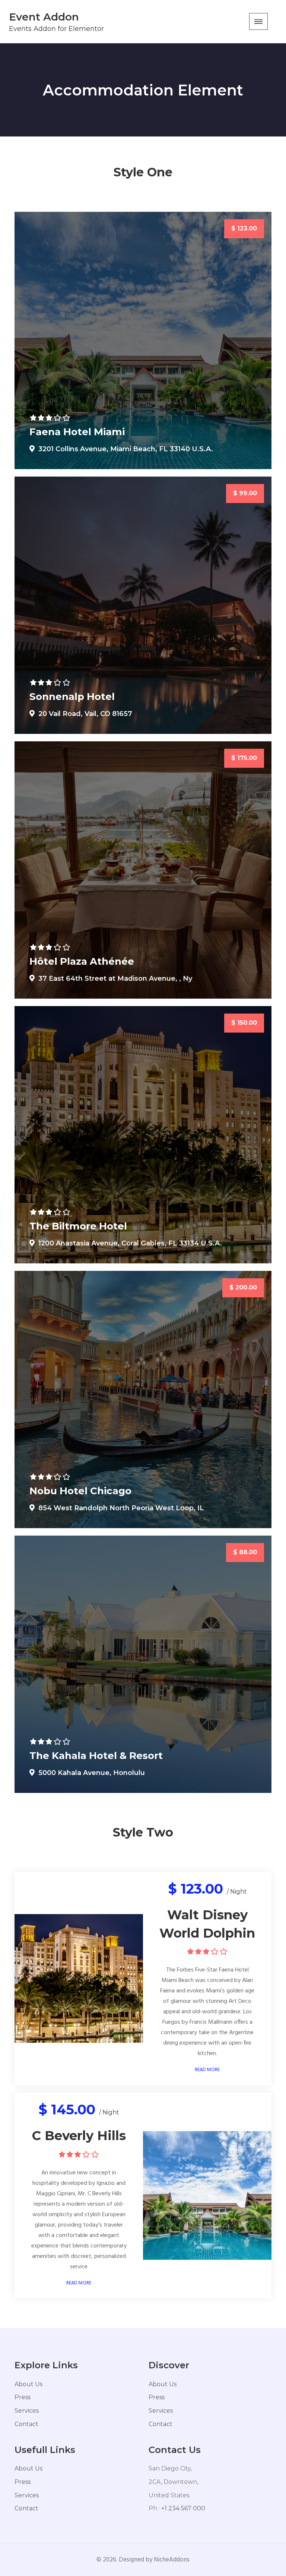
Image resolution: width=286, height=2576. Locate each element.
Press (23, 2397)
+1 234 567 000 (183, 2508)
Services (27, 2411)
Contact (26, 2424)
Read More (207, 2070)
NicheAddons (172, 2560)
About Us (28, 2384)
